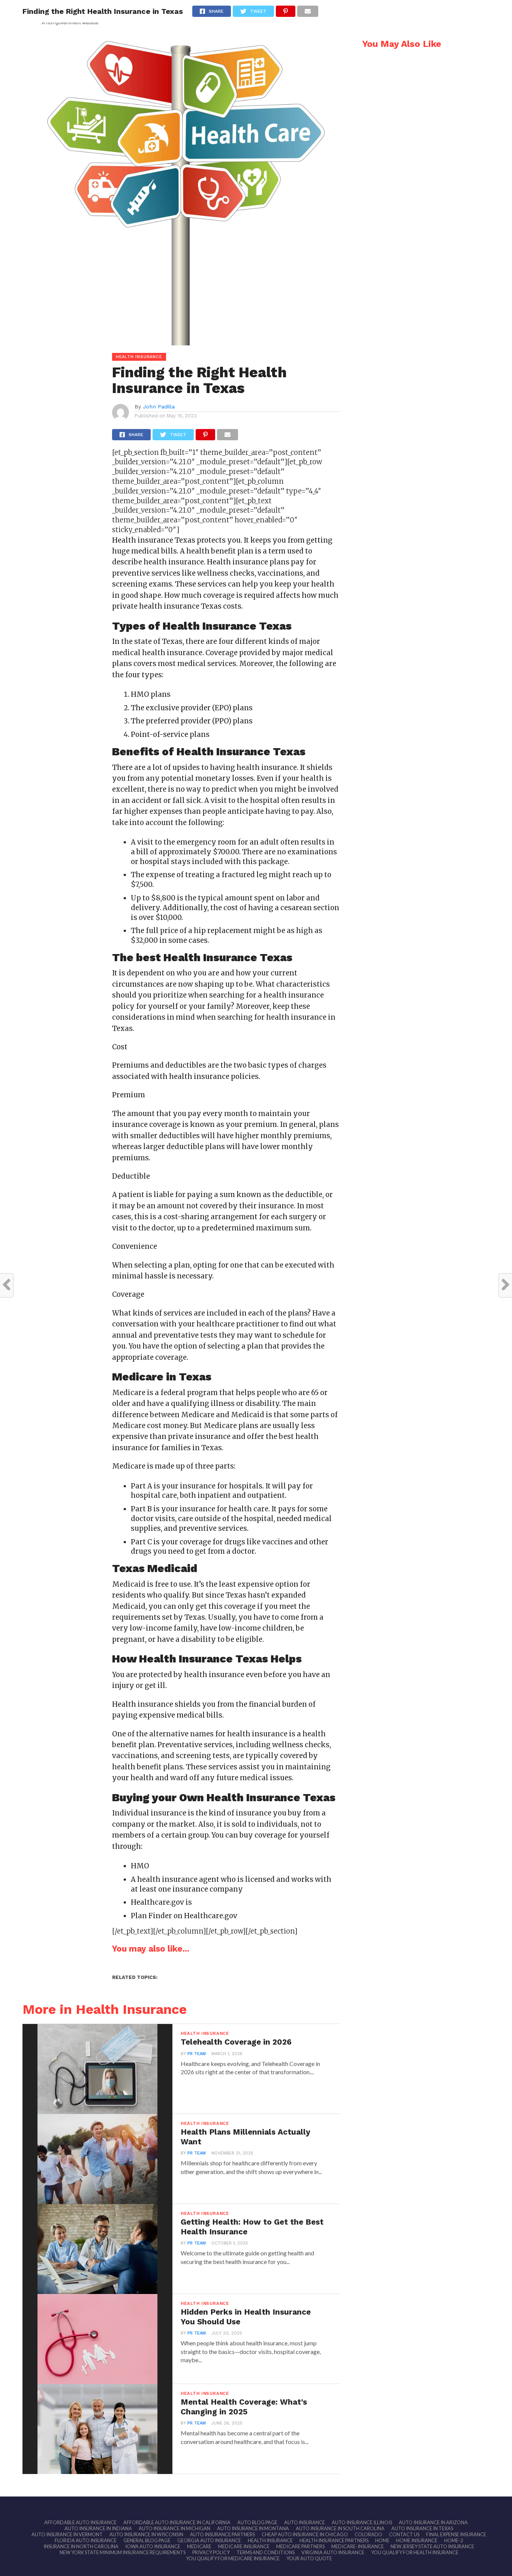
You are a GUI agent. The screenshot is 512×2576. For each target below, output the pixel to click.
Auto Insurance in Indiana (98, 2528)
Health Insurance (270, 2540)
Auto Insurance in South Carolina (340, 2528)
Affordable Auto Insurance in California (177, 2522)
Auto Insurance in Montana (253, 2528)
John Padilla (159, 407)
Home (382, 2540)
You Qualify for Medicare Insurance (233, 2558)
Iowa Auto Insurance (153, 2546)
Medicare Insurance (244, 2546)
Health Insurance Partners (334, 2540)
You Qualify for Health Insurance (415, 2552)
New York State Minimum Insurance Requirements (123, 2552)
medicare (199, 2546)
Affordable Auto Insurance (80, 2522)
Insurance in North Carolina (81, 2546)
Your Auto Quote (309, 2558)
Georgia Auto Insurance (209, 2540)
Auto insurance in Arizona (433, 2522)
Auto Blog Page (257, 2522)
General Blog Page (147, 2540)
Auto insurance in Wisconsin (146, 2534)
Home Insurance (417, 2540)
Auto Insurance (305, 2522)
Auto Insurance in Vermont (67, 2534)
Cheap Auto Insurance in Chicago (305, 2534)
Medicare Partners (300, 2546)
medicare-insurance (358, 2546)
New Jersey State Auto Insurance (432, 2546)
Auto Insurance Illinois (362, 2522)
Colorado (368, 2534)
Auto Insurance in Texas (422, 2528)
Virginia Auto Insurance (333, 2552)
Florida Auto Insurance (86, 2540)
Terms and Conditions (266, 2552)
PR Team (197, 2054)
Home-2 (454, 2540)
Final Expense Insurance (456, 2534)
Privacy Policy (211, 2552)
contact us (404, 2534)
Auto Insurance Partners (222, 2534)
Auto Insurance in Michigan (174, 2528)
